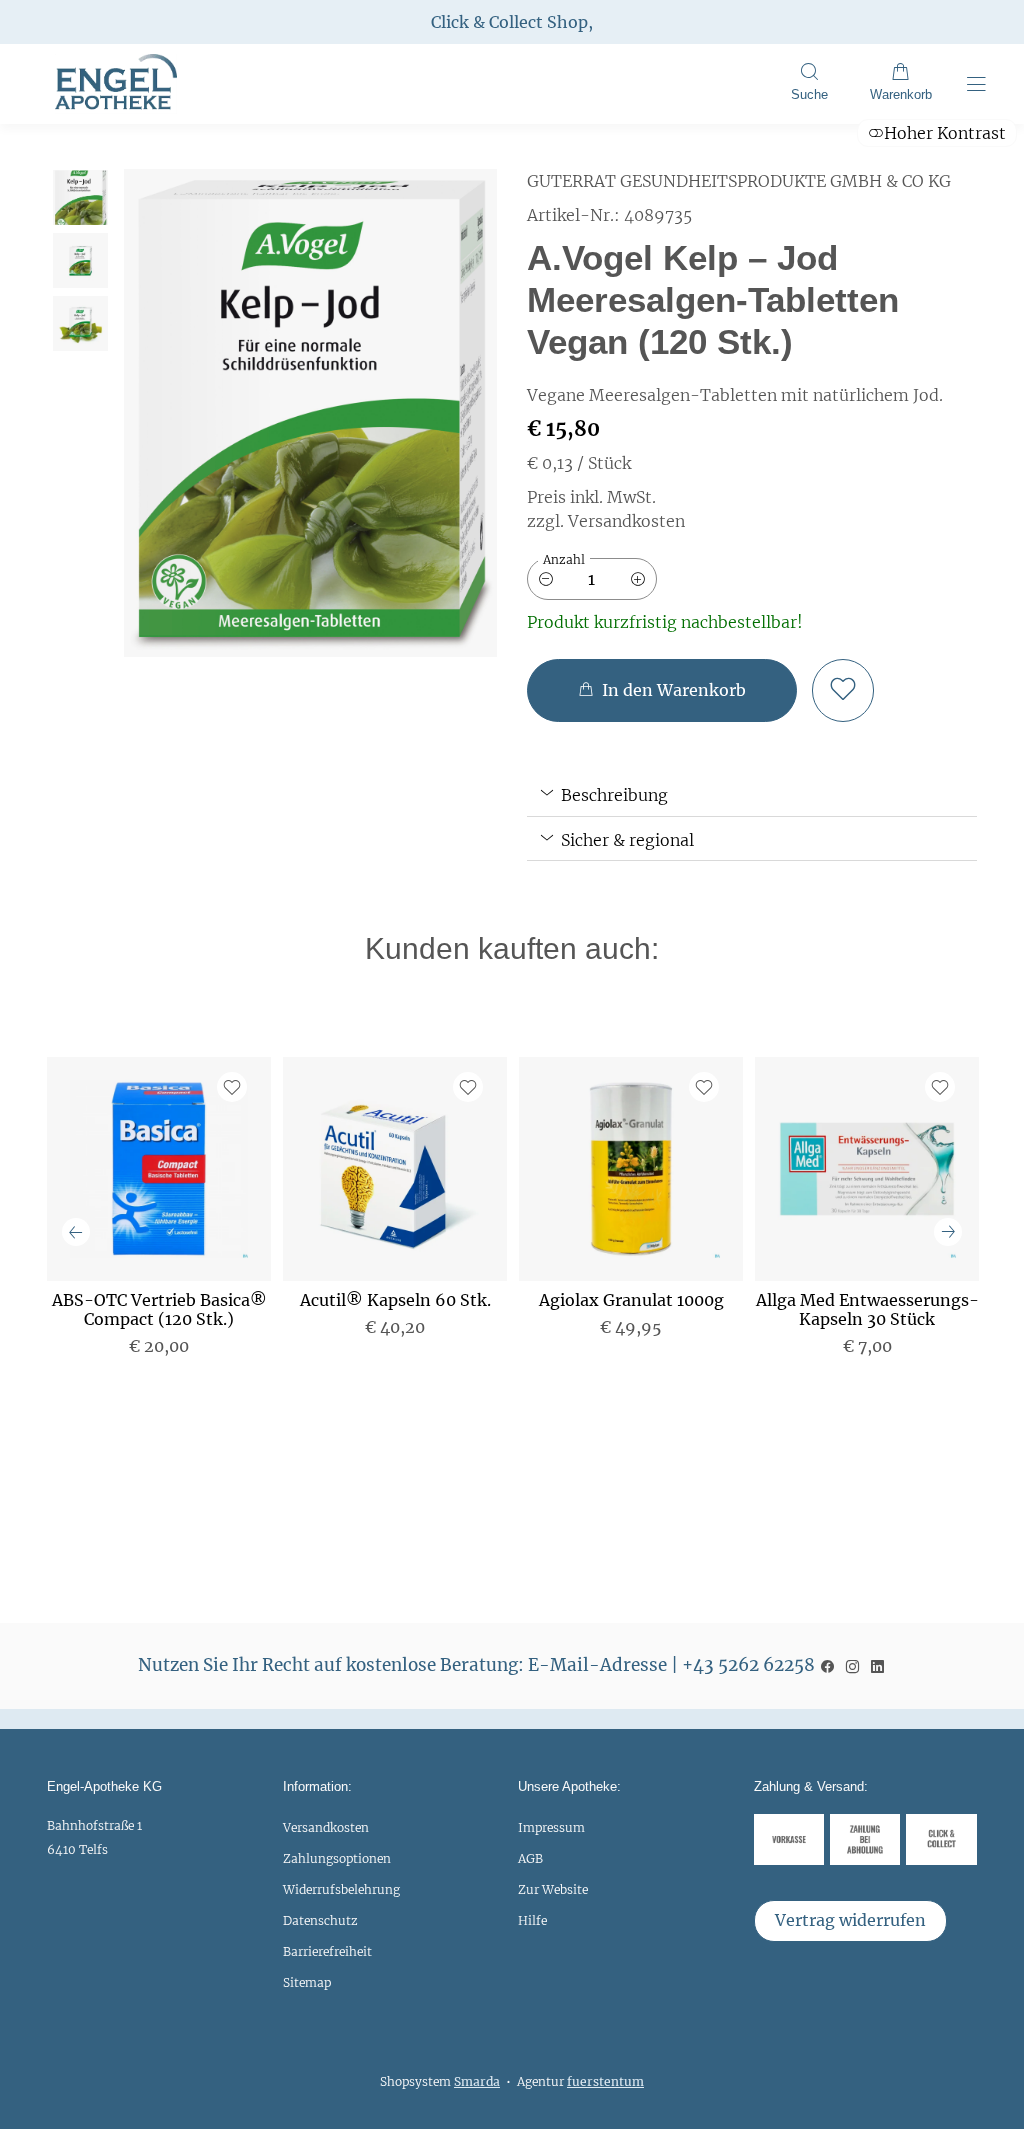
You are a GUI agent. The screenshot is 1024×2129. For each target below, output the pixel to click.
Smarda (477, 2081)
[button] (809, 84)
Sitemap (307, 1982)
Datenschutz (320, 1920)
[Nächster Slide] (948, 1232)
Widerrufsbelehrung (341, 1889)
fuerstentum (605, 2081)
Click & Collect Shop (509, 22)
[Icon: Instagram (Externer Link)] (852, 1665)
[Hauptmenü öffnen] (976, 84)
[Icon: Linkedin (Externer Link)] (877, 1665)
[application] (662, 690)
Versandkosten (326, 1827)
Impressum (551, 1827)
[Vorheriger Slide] (76, 1232)
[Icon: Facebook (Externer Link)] (827, 1665)
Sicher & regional (625, 840)
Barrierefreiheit (327, 1951)
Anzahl (564, 559)
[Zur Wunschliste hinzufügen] (843, 690)
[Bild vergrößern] (310, 413)
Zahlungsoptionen (337, 1858)
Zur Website (553, 1894)
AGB (530, 1858)
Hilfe (532, 1920)
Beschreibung (612, 795)
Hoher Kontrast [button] (945, 133)
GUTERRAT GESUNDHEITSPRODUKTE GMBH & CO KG (739, 181)
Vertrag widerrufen (850, 1920)
